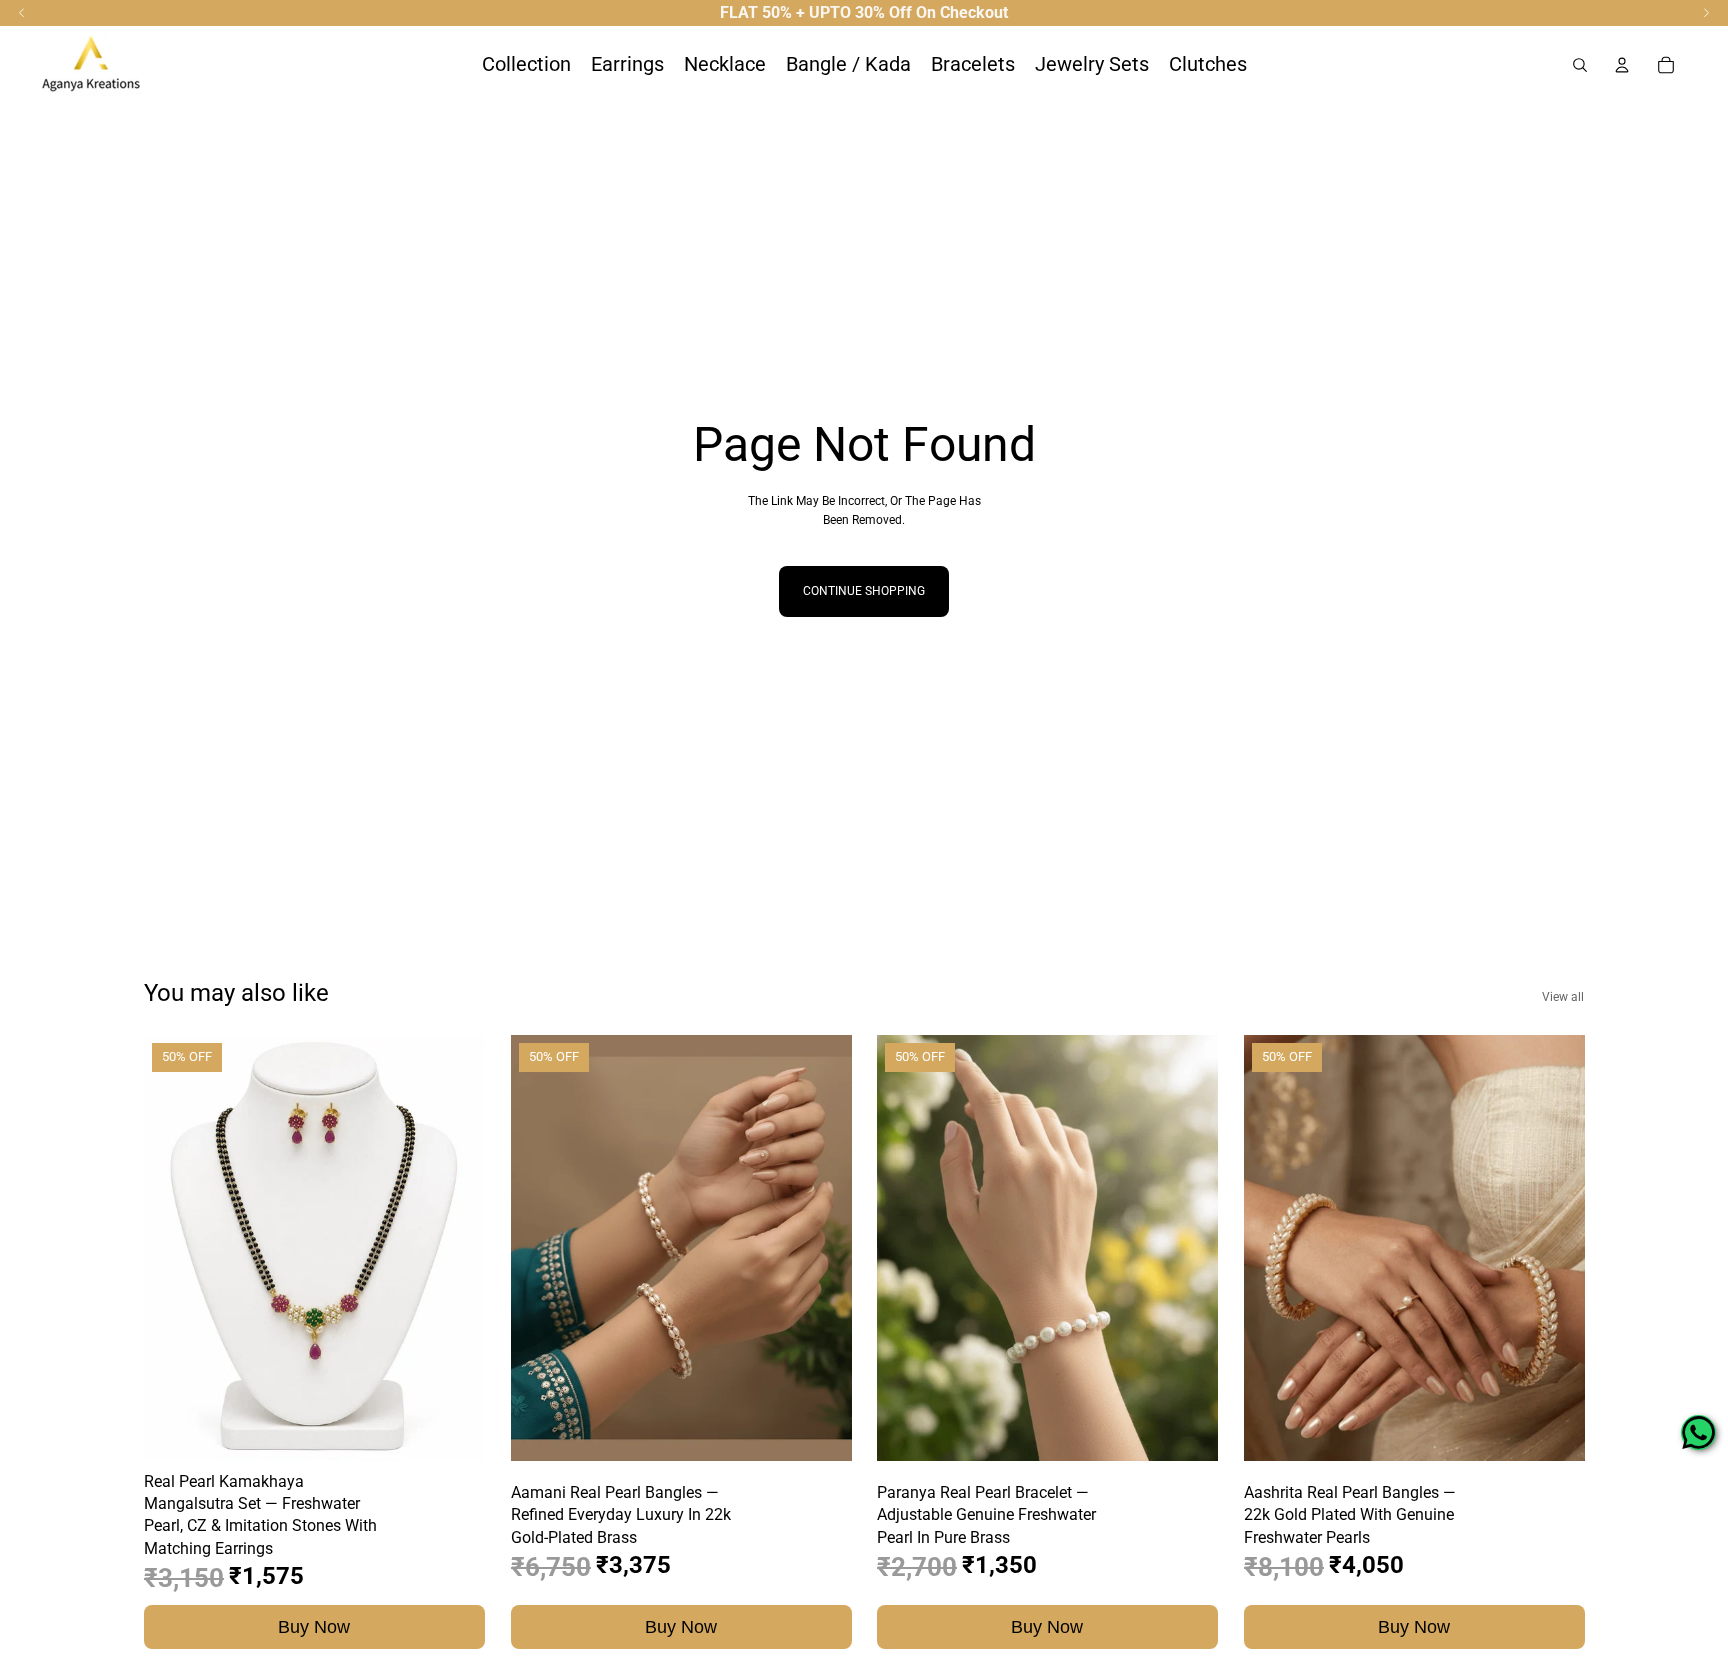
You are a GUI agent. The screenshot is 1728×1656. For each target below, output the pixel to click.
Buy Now (314, 1627)
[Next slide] (455, 1248)
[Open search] (1580, 65)
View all (1563, 997)
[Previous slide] (174, 1248)
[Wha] (1698, 1432)
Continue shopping (864, 591)
